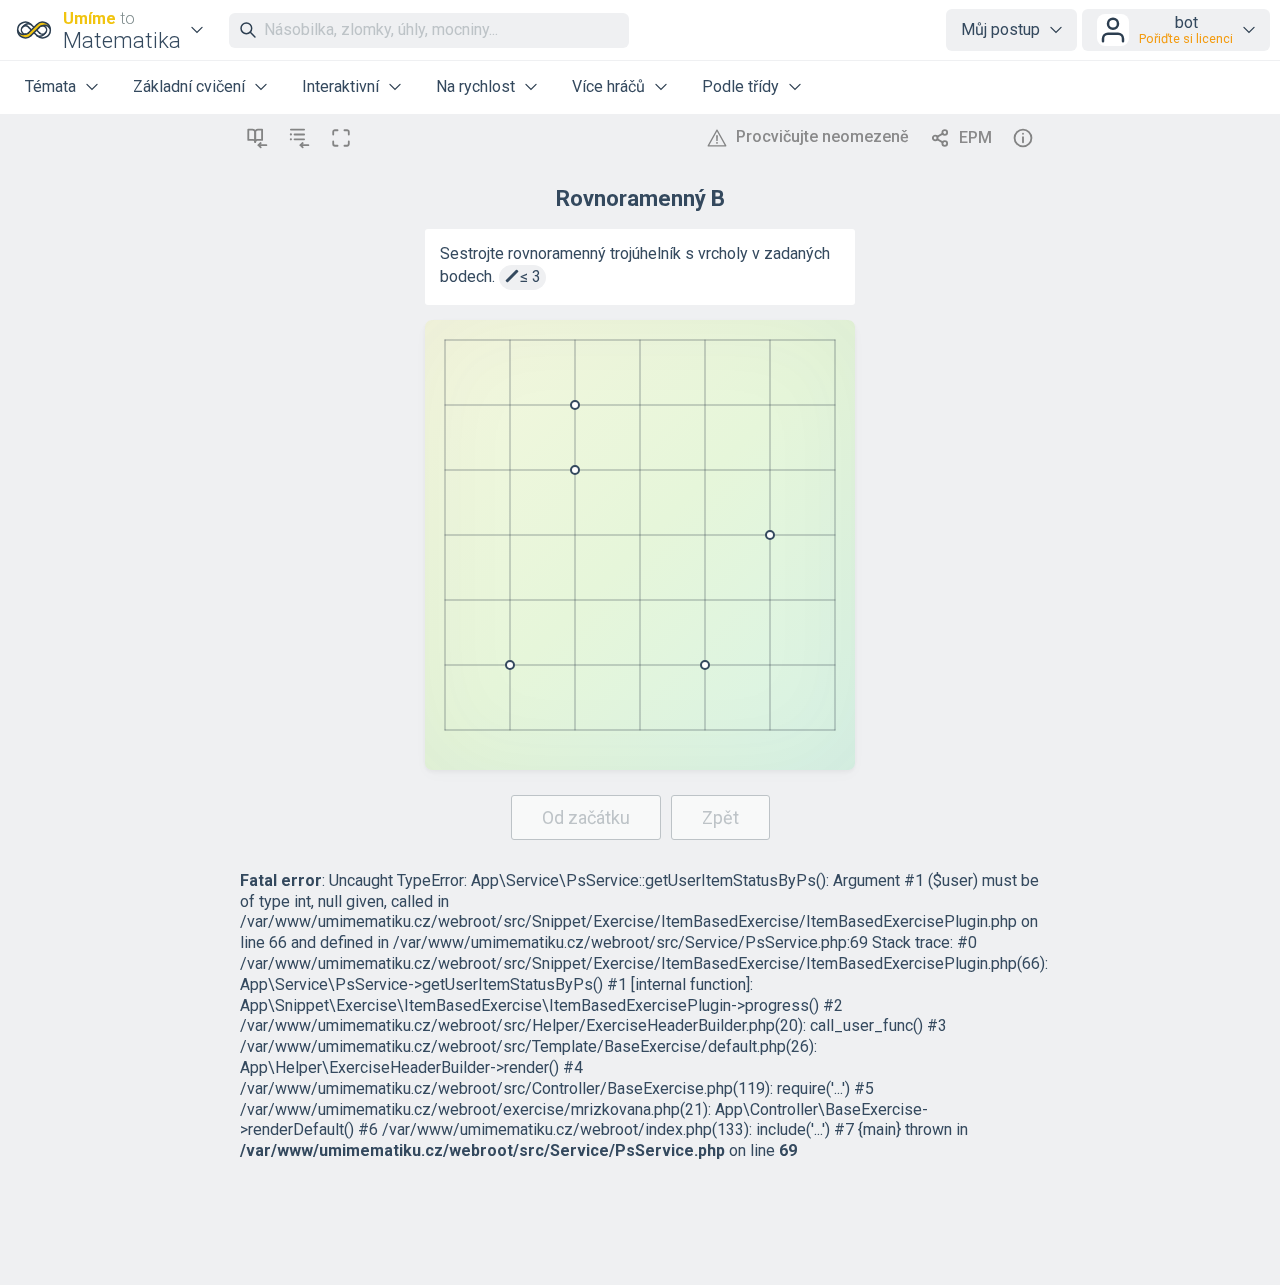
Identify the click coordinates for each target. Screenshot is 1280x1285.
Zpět (720, 817)
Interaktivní (340, 86)
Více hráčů (608, 86)
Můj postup (1000, 29)
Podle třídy (740, 86)
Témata (50, 86)
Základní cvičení (189, 86)
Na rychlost (475, 86)
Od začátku (586, 817)
